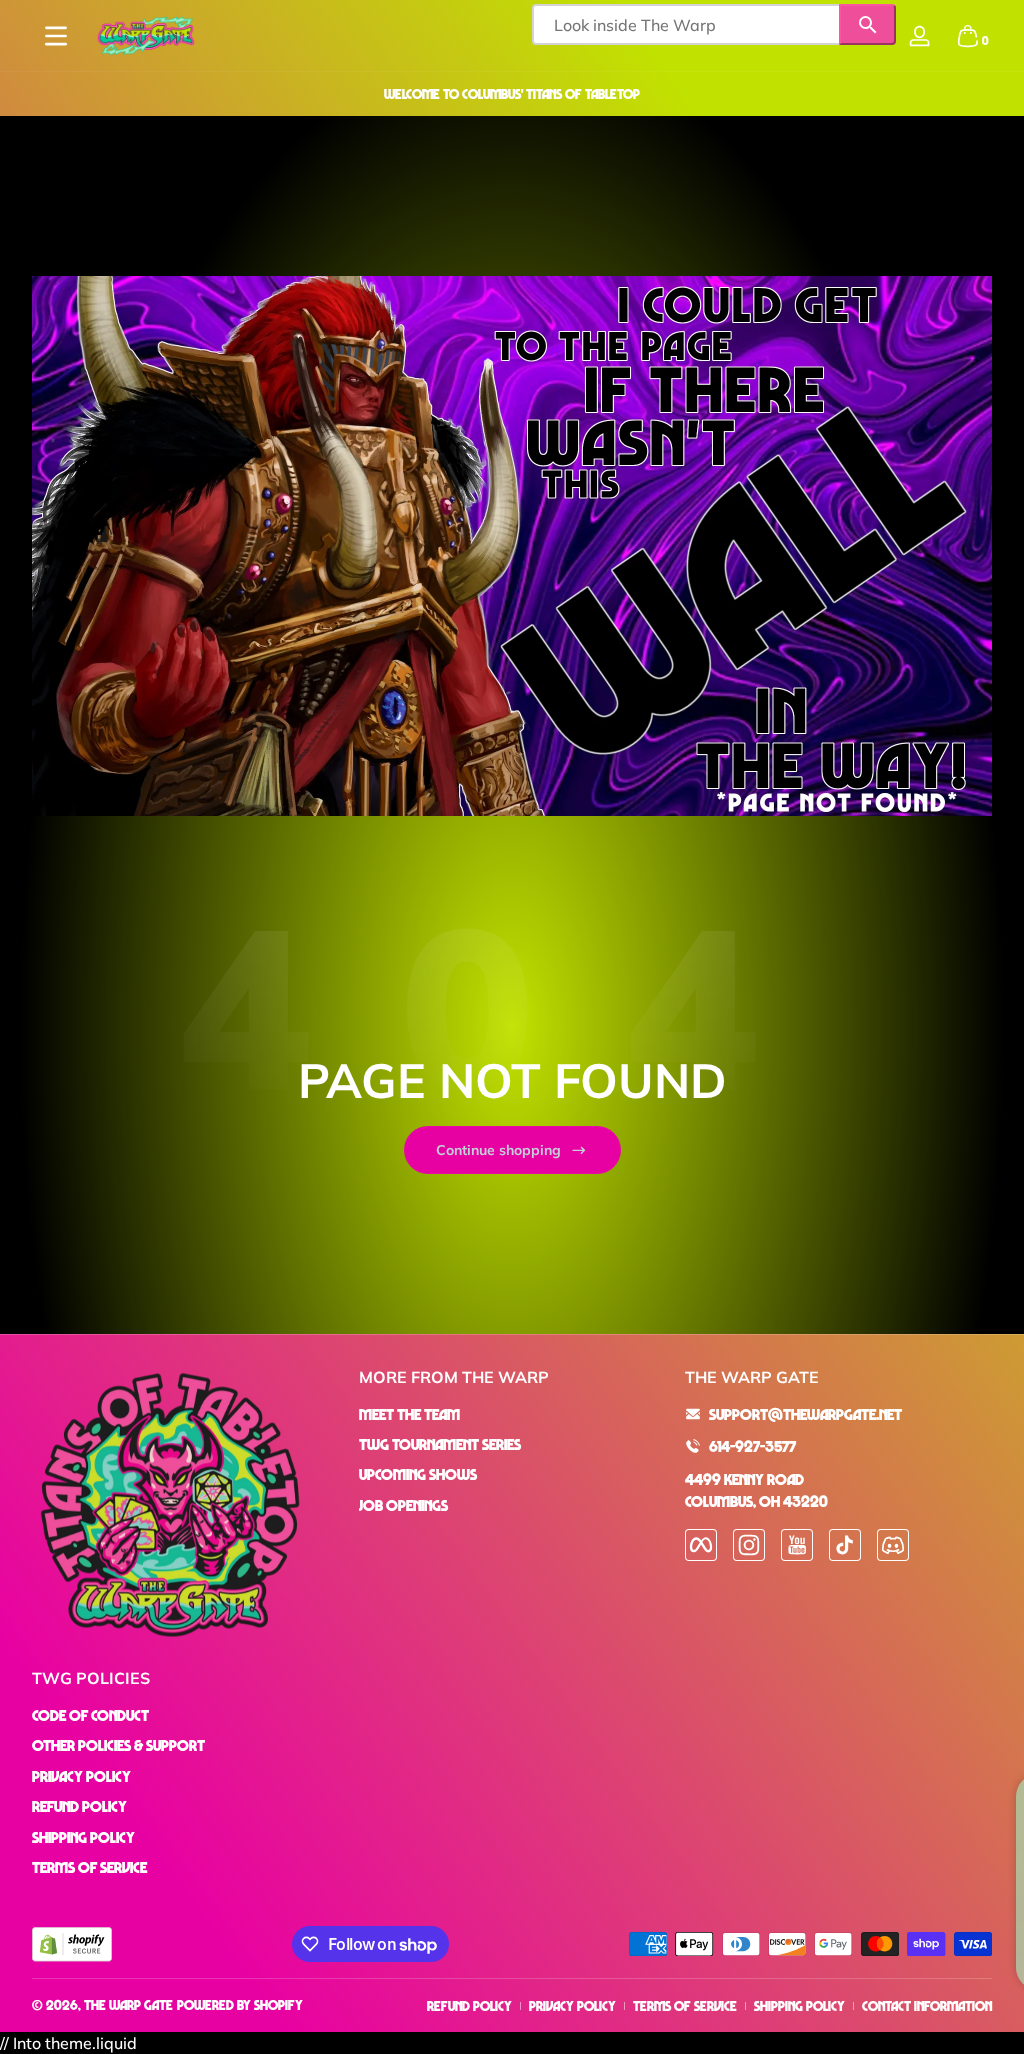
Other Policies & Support (118, 1745)
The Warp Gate (128, 2004)
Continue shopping (498, 1150)
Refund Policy (79, 1806)
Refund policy (469, 2005)
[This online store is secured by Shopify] (72, 1944)
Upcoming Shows (418, 1474)
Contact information (927, 2005)
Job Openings (403, 1505)
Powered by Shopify (240, 2004)
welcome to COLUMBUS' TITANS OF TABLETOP (512, 93)
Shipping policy (799, 2005)
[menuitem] (512, 1414)
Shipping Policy (83, 1837)
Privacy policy (572, 2005)
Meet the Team (409, 1414)
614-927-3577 (752, 1446)
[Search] (867, 24)
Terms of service (685, 2005)
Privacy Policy (81, 1776)
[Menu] (56, 36)
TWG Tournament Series (440, 1444)
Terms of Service (89, 1867)
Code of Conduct (90, 1715)
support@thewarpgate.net (805, 1414)
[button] (968, 36)
